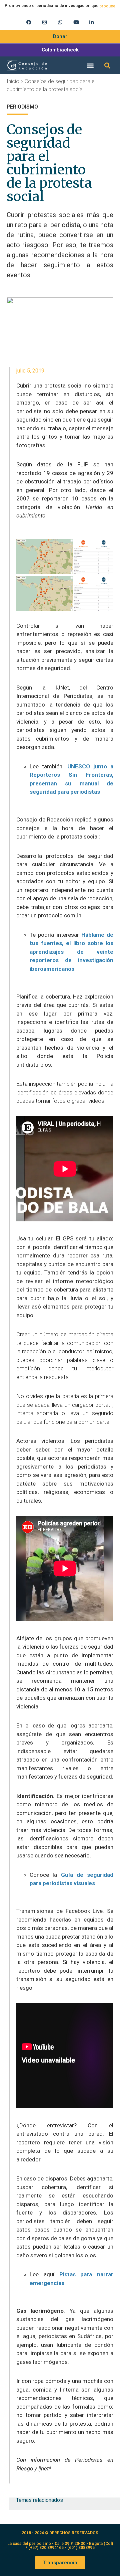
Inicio (13, 81)
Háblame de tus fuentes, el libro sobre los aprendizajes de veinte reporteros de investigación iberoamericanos (71, 952)
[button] (90, 65)
